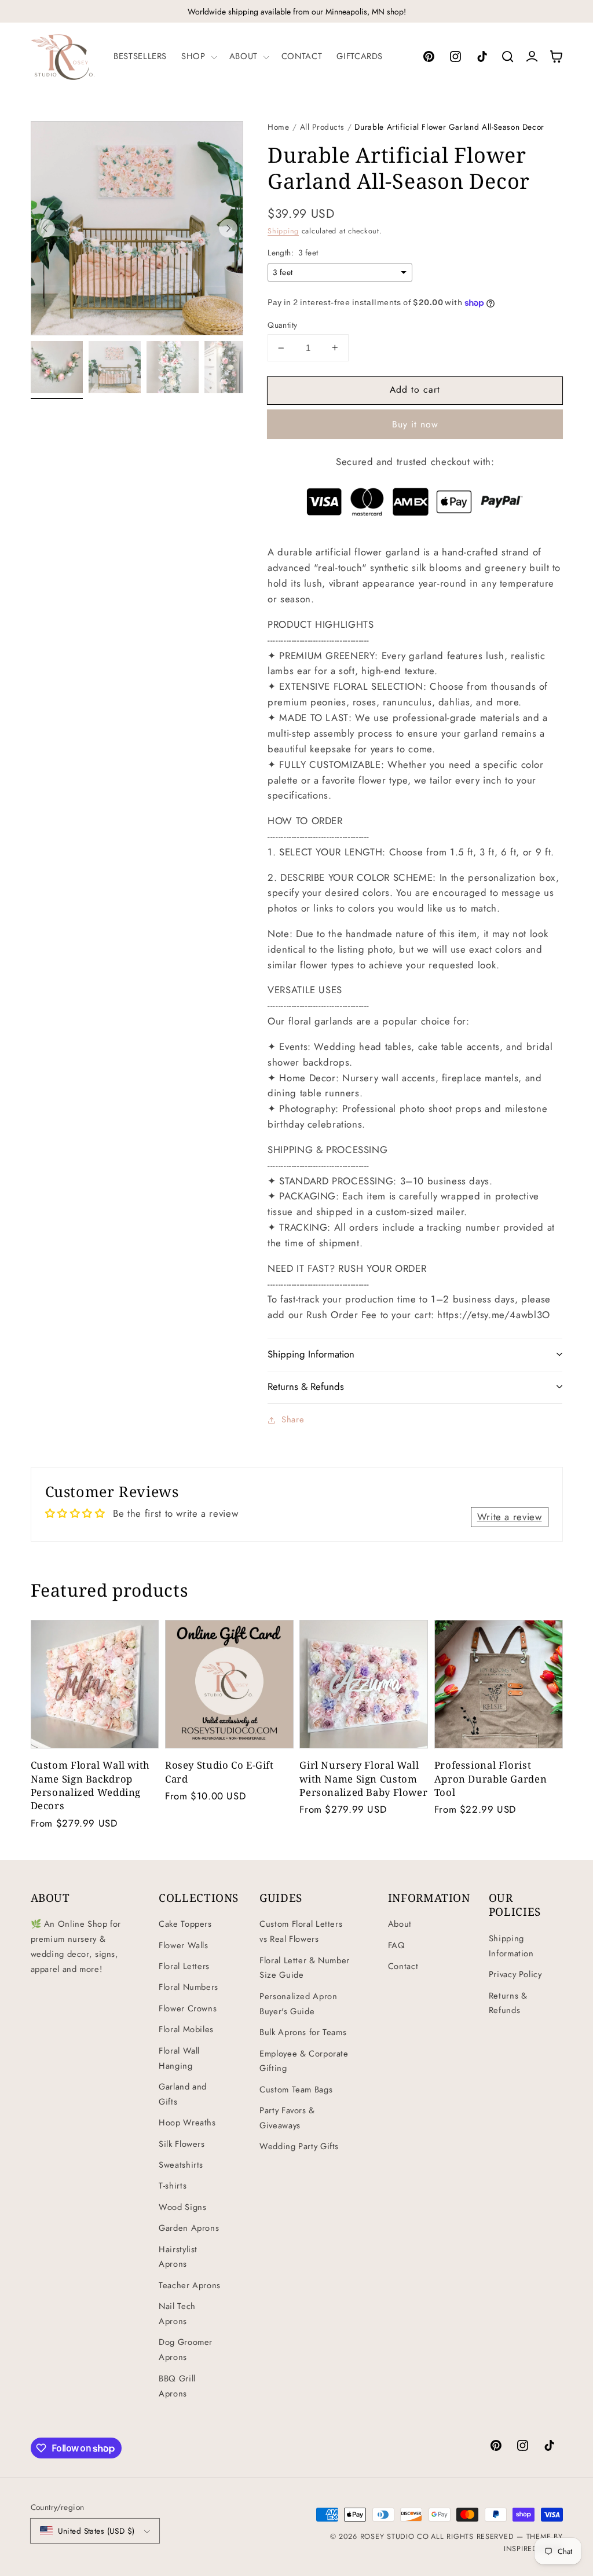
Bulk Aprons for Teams (303, 2032)
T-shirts (173, 2186)
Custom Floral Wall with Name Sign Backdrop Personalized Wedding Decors (91, 1785)
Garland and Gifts (183, 2094)
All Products (322, 127)
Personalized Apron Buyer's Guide (298, 2004)
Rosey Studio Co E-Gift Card (219, 1772)
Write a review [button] (510, 1517)
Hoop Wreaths (187, 2123)
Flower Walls (184, 1945)
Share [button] (293, 1419)
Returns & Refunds (508, 2003)
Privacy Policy (515, 1974)
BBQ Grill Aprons (177, 2386)
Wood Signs (182, 2207)
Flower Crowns (188, 2008)
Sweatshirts (181, 2165)
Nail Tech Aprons (177, 2314)
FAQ (397, 1945)
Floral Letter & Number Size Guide (305, 1968)
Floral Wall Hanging (179, 2058)
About (400, 1924)
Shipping (283, 231)
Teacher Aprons (190, 2285)
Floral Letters (184, 1966)
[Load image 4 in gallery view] (230, 367)
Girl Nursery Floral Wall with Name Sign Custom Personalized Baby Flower (363, 1778)
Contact (403, 1966)
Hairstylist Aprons (178, 2257)
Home (279, 127)
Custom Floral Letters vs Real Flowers (301, 1931)
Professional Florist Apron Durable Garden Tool (491, 1778)
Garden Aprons (189, 2228)
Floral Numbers (188, 1987)
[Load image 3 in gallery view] (173, 367)
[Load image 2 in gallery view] (115, 367)
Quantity (282, 325)
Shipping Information (511, 1946)
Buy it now (416, 424)
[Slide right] (228, 228)
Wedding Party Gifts (299, 2146)
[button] (198, 57)
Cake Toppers (185, 1924)
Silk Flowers (182, 2144)
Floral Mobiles (186, 2029)
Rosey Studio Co (395, 2537)
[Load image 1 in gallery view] (57, 367)
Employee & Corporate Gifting (304, 2061)
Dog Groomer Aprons (186, 2350)
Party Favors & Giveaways (287, 2118)
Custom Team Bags (296, 2090)
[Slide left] (46, 228)
